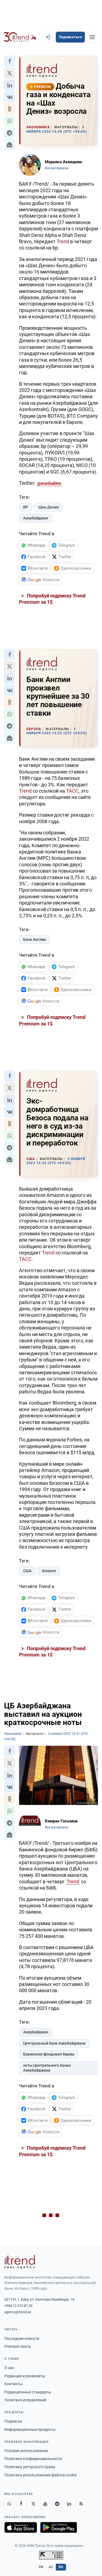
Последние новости (22, 2339)
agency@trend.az (18, 2312)
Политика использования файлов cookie (41, 2475)
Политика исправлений (25, 2400)
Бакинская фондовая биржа (49, 2054)
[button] (10, 61)
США (27, 1571)
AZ (51, 2567)
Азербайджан (36, 518)
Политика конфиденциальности (33, 2459)
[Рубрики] (92, 37)
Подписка (13, 2421)
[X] (33, 2504)
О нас (9, 2368)
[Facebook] (21, 2504)
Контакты (13, 2384)
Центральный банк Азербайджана (54, 2043)
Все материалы (57, 168)
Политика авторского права (30, 2467)
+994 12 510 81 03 (18, 2306)
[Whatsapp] (9, 2504)
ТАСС (72, 791)
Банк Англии (34, 939)
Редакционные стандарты (28, 2392)
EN (41, 2567)
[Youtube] (45, 2504)
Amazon (49, 1571)
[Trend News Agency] (20, 2262)
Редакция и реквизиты (25, 2376)
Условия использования (26, 2451)
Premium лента (18, 2346)
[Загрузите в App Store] (21, 2527)
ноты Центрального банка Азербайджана (47, 2068)
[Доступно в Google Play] (59, 2527)
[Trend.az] (20, 37)
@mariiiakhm (49, 483)
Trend (63, 241)
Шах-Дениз (49, 507)
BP (26, 507)
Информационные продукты (30, 2429)
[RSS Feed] (81, 2504)
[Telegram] (57, 2504)
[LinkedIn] (69, 2504)
